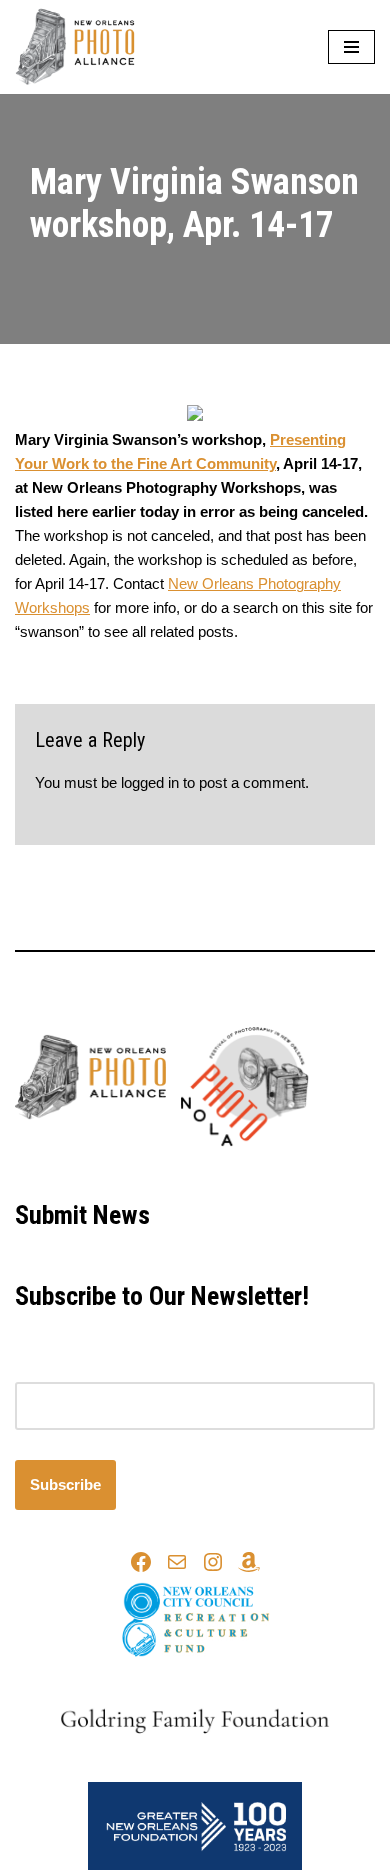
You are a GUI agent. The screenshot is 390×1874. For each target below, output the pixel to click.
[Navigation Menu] (351, 47)
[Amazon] (249, 1562)
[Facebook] (141, 1562)
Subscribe (65, 1484)
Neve (111, 1170)
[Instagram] (213, 1562)
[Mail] (177, 1562)
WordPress (260, 1170)
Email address (62, 1369)
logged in (150, 782)
